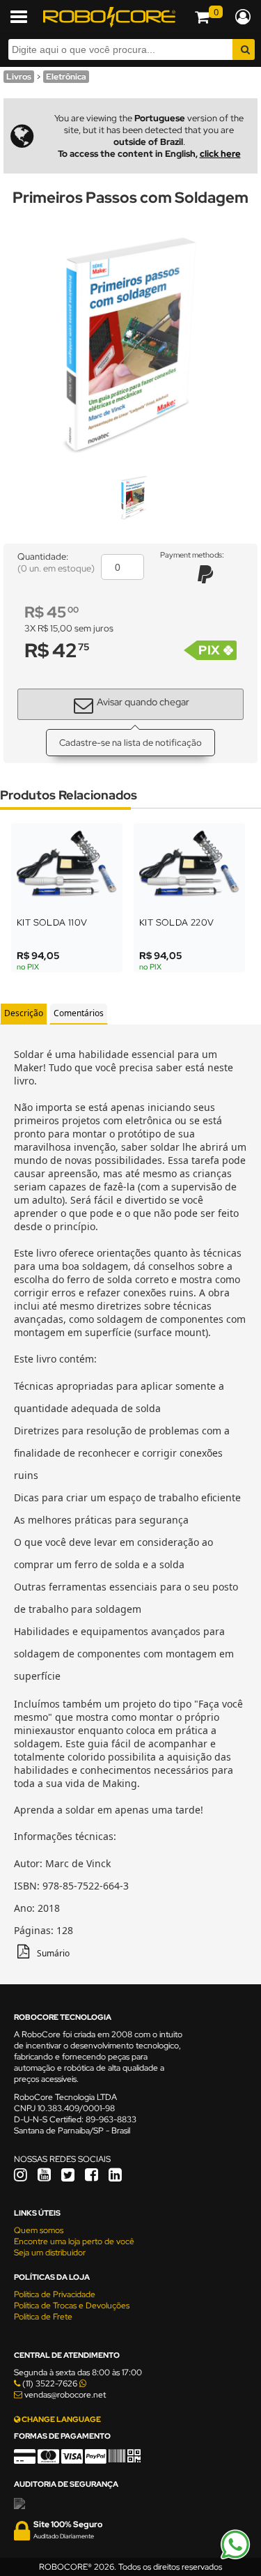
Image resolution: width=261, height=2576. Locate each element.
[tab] (24, 1014)
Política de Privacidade (55, 2294)
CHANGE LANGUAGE (61, 2419)
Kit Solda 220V (177, 922)
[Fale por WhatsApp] (235, 2557)
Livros (19, 77)
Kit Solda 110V (52, 922)
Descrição (24, 1013)
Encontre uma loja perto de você (74, 2241)
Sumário (53, 1953)
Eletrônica (66, 77)
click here (220, 154)
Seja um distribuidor (50, 2253)
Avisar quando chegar (143, 702)
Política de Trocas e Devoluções (72, 2306)
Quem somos (39, 2230)
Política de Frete (43, 2317)
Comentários (79, 1013)
